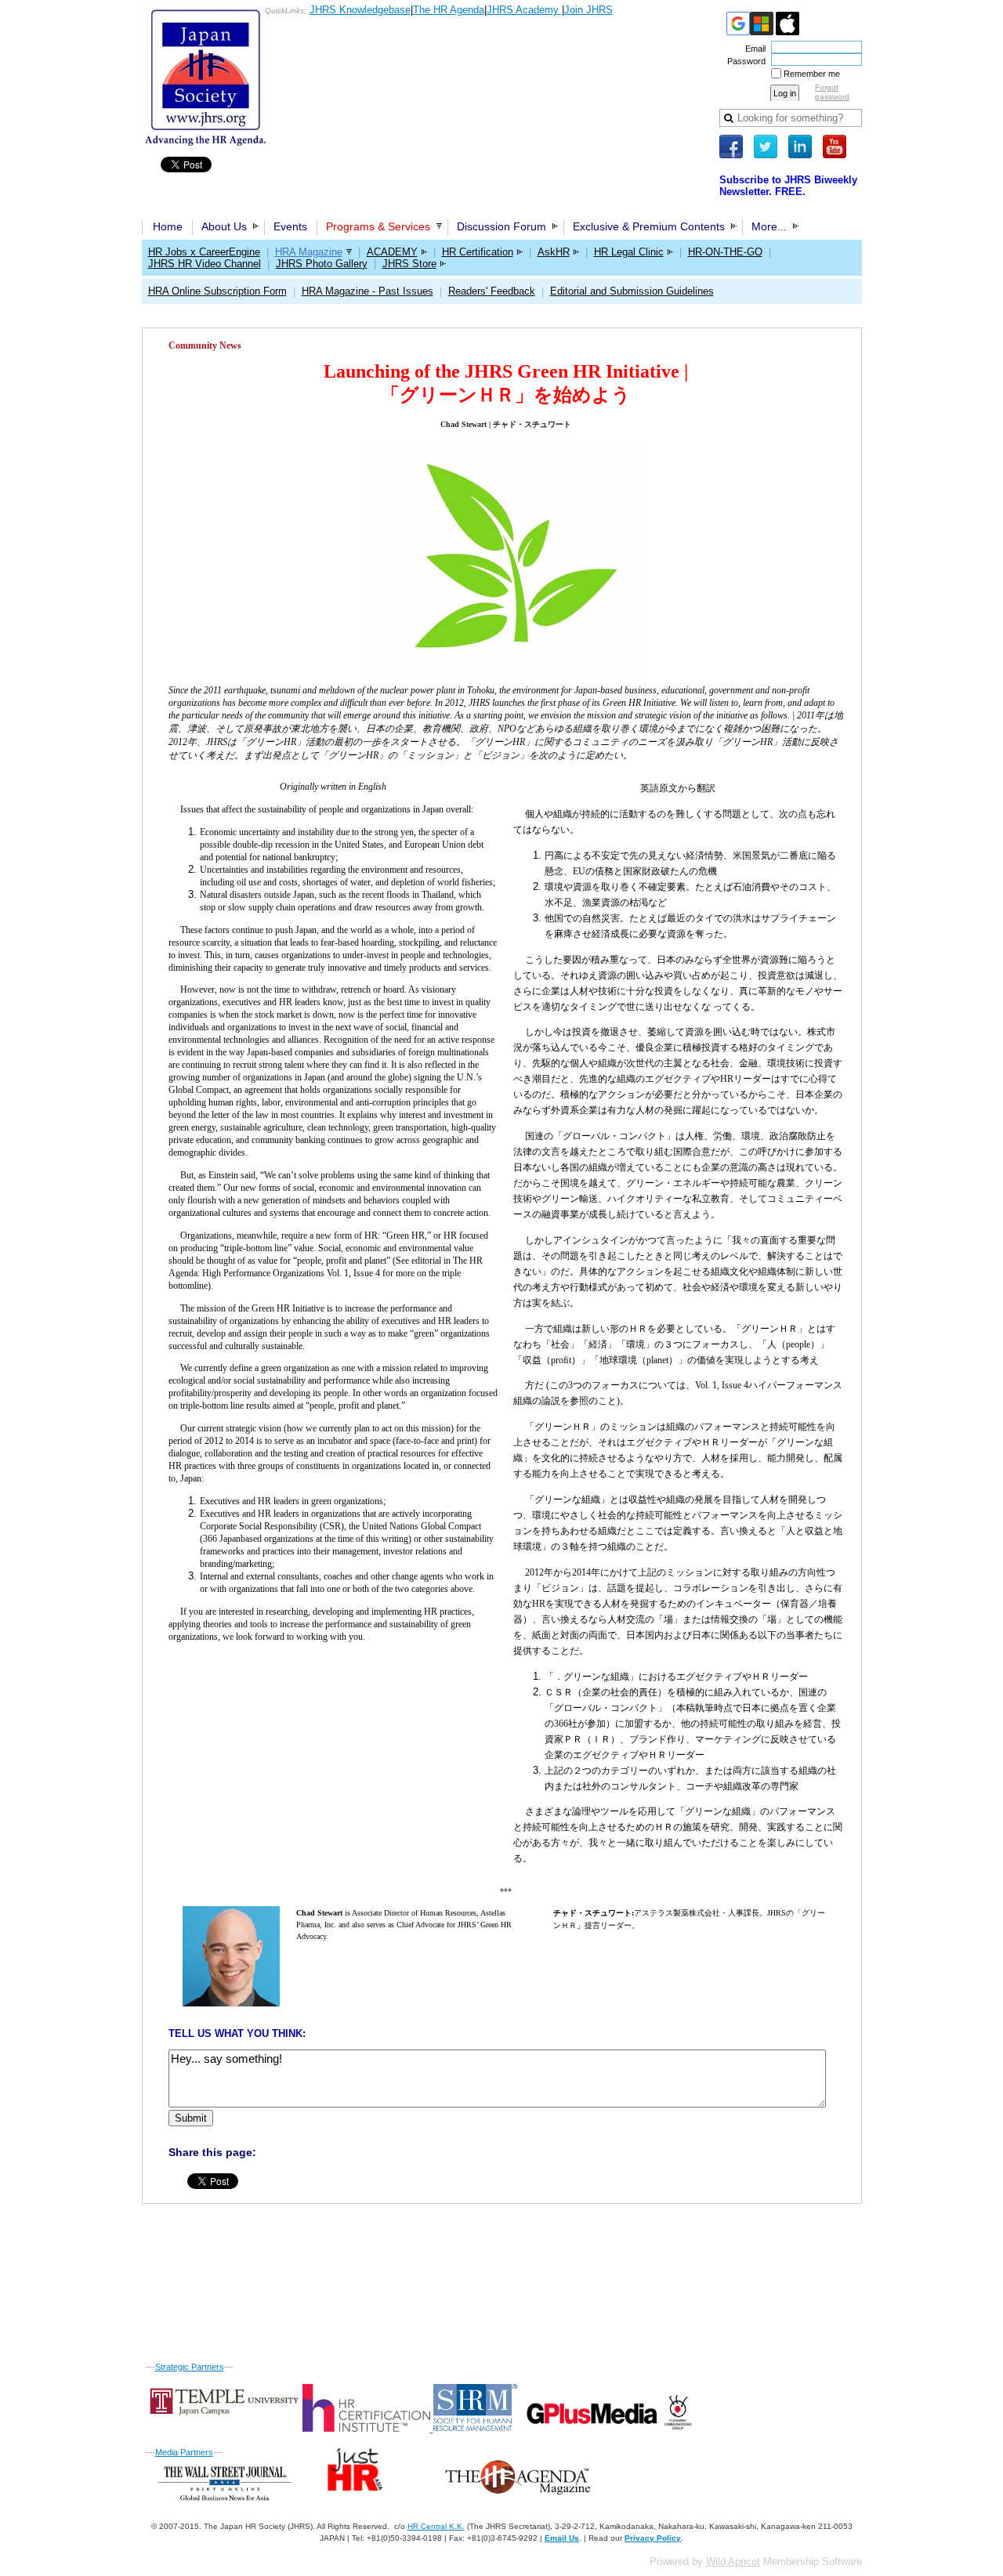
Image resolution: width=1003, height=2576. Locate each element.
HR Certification (478, 252)
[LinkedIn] (800, 147)
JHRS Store (409, 264)
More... (769, 226)
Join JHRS (588, 10)
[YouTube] (835, 147)
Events (290, 226)
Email (753, 49)
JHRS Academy (524, 10)
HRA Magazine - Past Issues (368, 291)
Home (168, 226)
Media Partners (184, 2452)
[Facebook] (731, 147)
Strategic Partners (190, 2367)
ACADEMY (392, 252)
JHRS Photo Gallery (322, 264)
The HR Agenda (449, 10)
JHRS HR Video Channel (205, 264)
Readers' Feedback (492, 291)
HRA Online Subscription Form (217, 291)
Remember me (812, 74)
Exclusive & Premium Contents (649, 226)
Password (744, 61)
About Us (224, 226)
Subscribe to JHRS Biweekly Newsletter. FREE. (788, 186)
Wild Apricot (733, 2562)
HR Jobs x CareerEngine (204, 252)
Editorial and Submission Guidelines (632, 291)
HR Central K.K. (436, 2526)
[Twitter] (766, 147)
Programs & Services (378, 226)
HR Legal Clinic (629, 252)
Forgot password (832, 92)
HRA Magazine (309, 252)
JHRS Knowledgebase (360, 10)
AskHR (554, 252)
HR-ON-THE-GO (725, 252)
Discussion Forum (501, 226)
